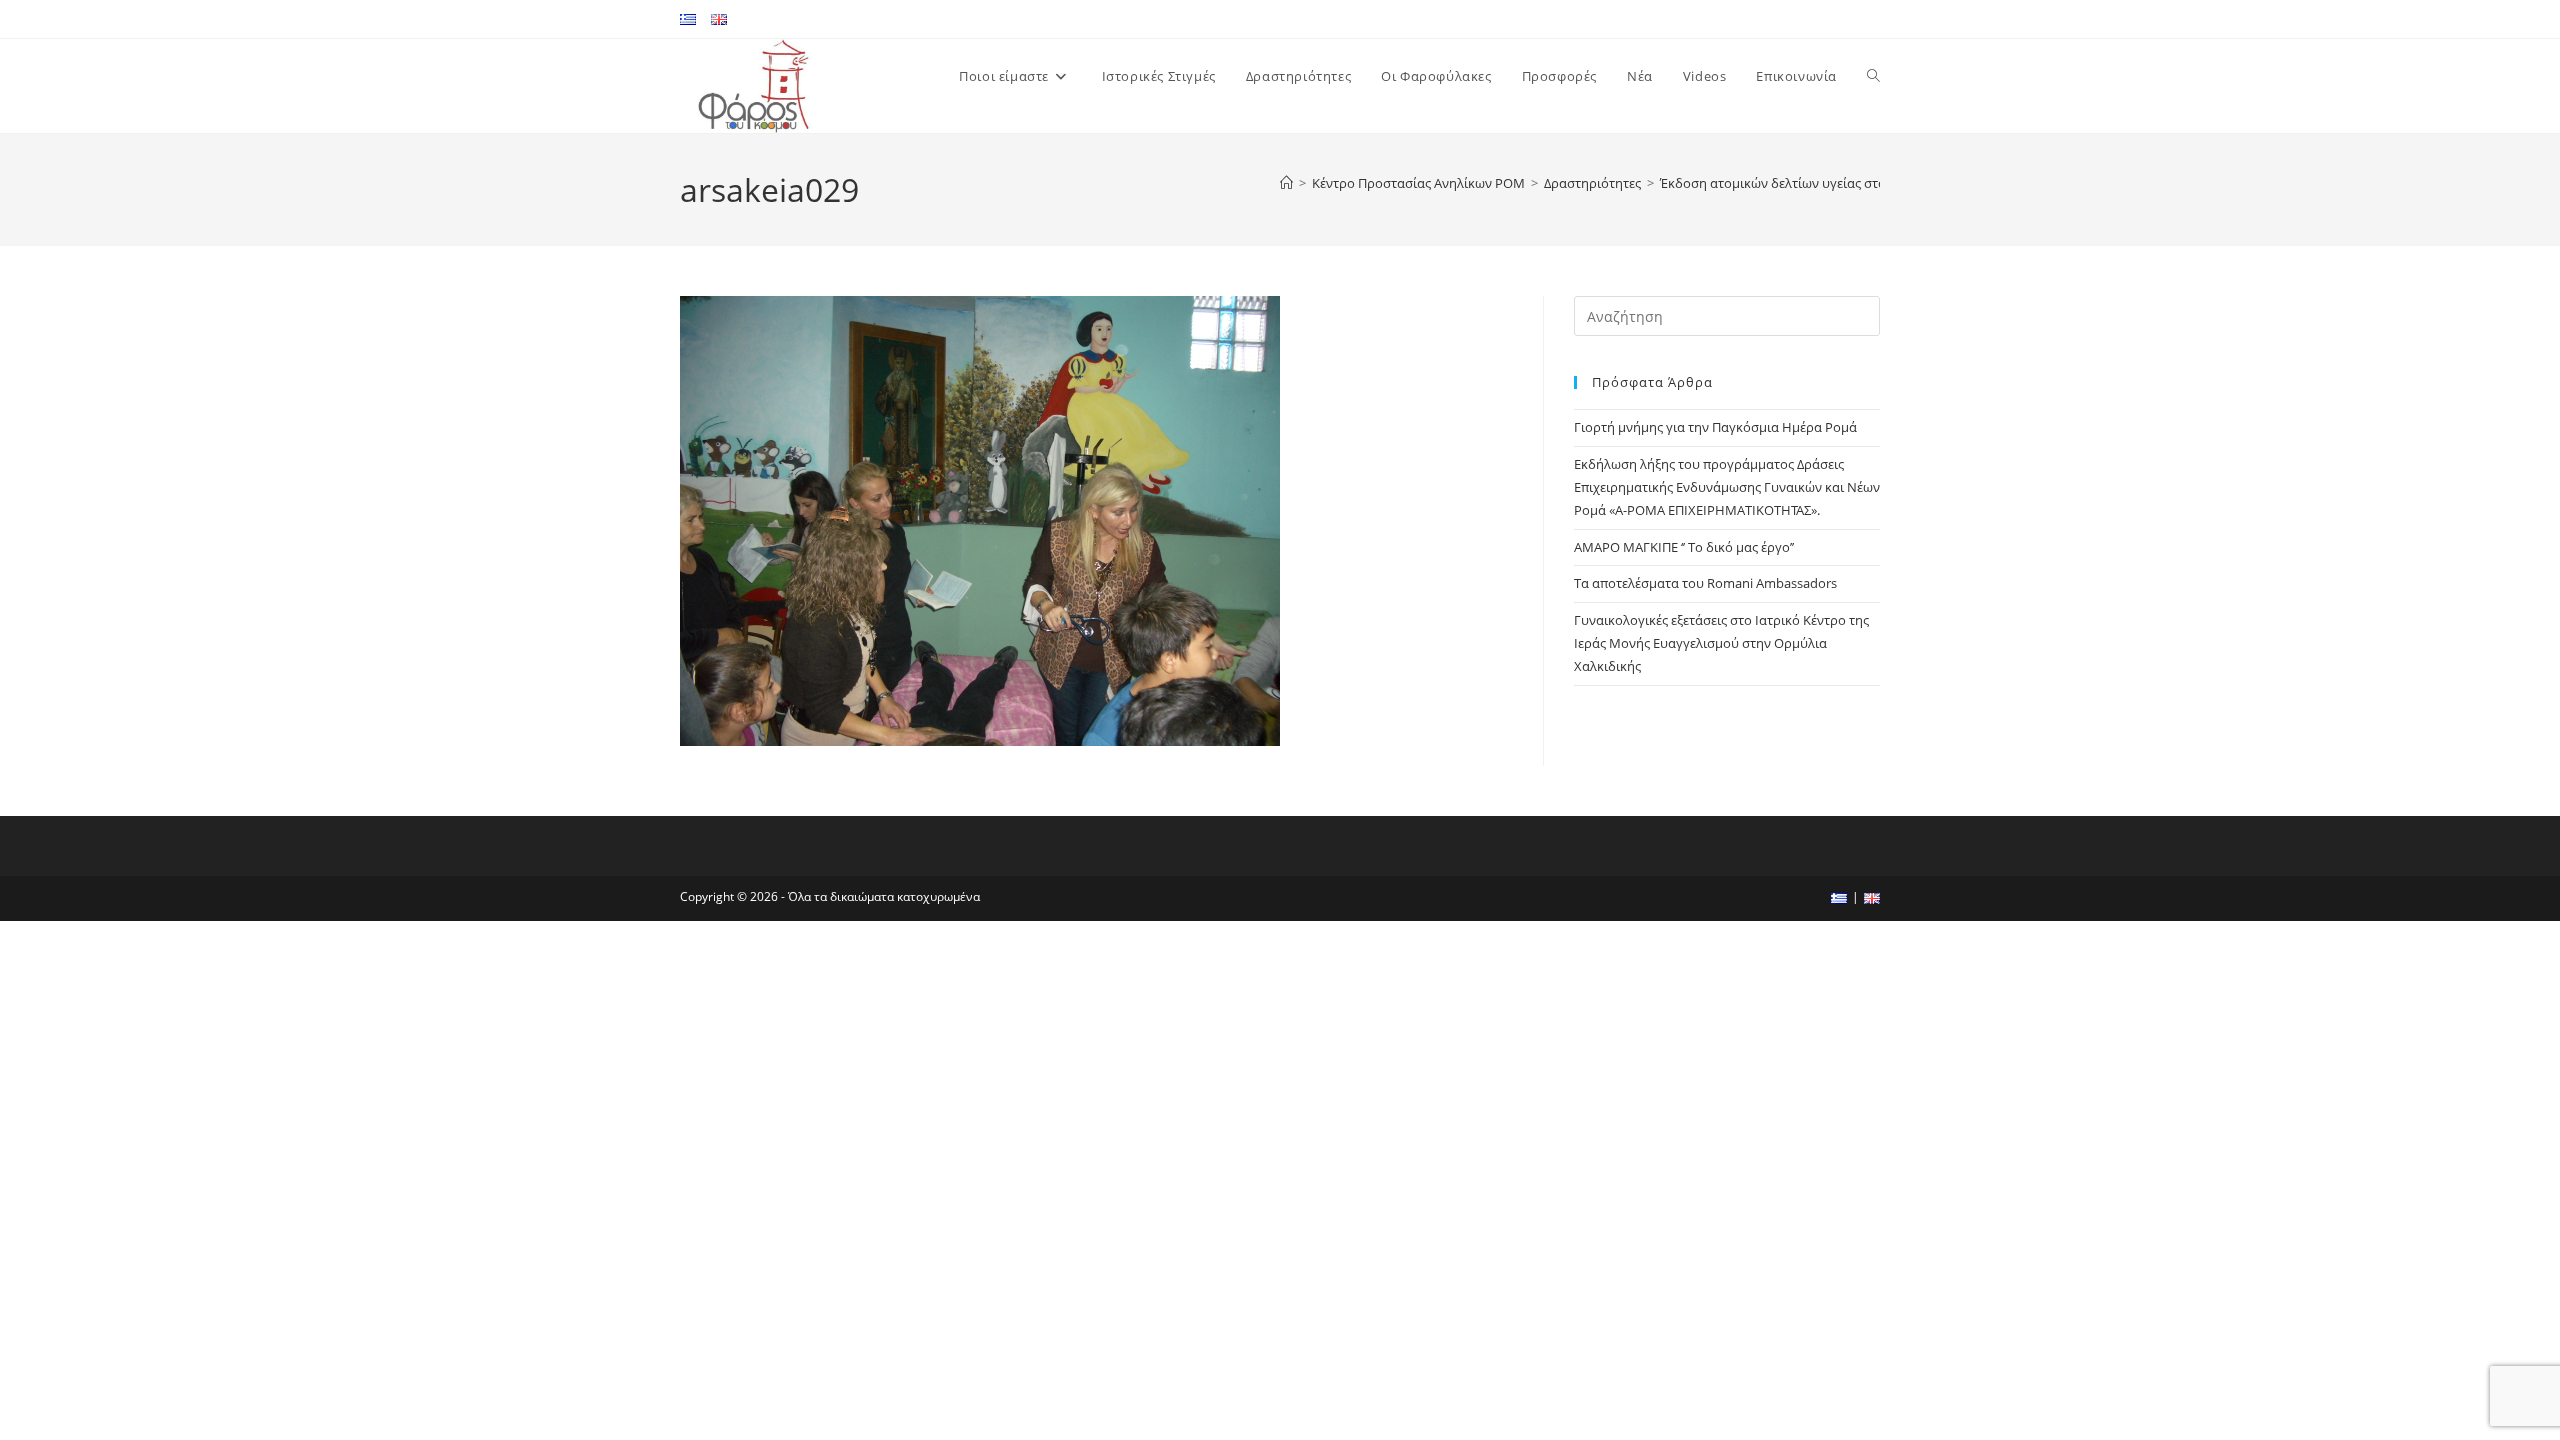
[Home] (1286, 183)
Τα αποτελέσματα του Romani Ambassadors (1705, 583)
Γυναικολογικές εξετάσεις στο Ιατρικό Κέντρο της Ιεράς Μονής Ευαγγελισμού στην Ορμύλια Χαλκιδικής (1721, 643)
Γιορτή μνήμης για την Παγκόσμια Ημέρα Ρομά (1715, 427)
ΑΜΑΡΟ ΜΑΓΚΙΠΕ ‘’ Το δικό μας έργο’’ (1684, 547)
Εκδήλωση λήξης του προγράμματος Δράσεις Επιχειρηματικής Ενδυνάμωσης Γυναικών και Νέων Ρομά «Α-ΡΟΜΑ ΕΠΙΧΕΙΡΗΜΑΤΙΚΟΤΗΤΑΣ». (1727, 487)
